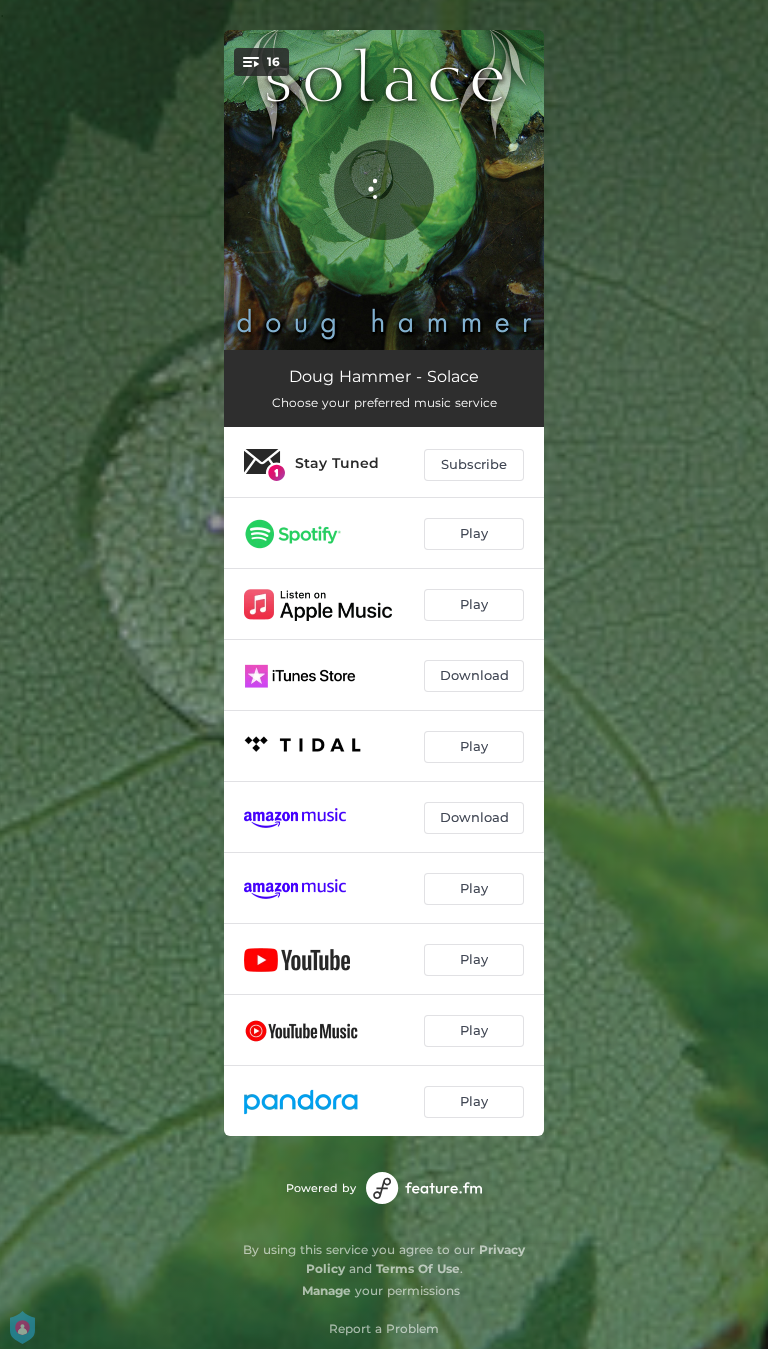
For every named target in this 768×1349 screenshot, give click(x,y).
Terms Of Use (418, 1268)
